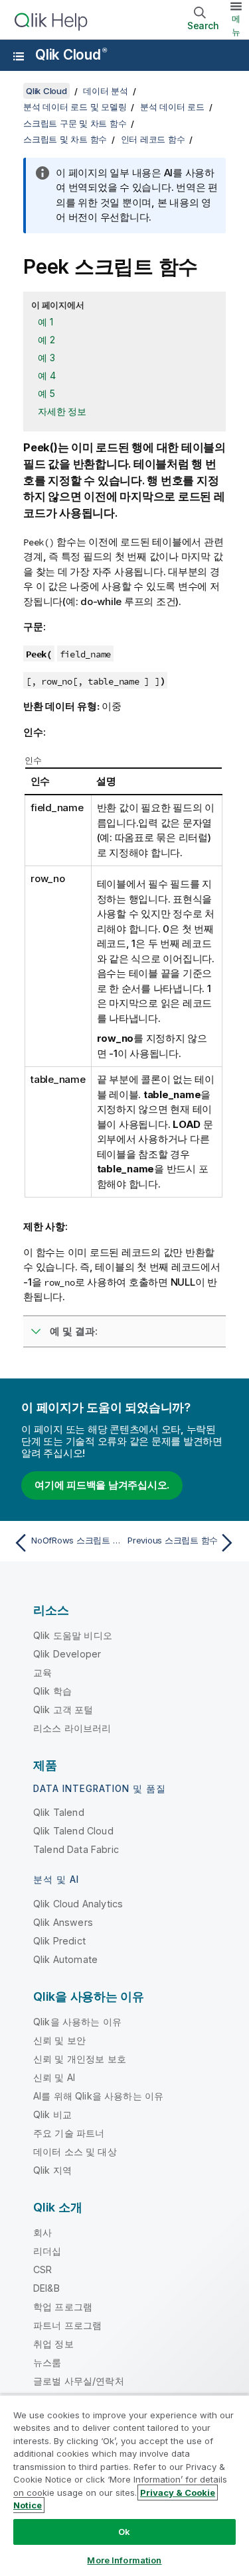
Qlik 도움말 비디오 (73, 1635)
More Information (124, 2560)
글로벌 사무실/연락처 (79, 2381)
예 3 (46, 358)
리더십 (47, 2251)
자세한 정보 (62, 411)
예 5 (46, 393)
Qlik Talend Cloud (73, 1831)
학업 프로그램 (63, 2307)
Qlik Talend (59, 1812)
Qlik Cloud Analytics (78, 1904)
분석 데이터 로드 (172, 107)
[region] (124, 2485)
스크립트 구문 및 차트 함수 (75, 123)
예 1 (45, 322)
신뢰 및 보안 (59, 2040)
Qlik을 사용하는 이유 (77, 2022)
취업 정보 (53, 2344)
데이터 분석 (106, 91)
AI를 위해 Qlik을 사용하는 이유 (98, 2096)
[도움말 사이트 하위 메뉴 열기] (19, 56)
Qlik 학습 (52, 1691)
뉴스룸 (47, 2362)
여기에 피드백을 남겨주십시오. (102, 1485)
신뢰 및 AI (54, 2077)
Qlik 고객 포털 (63, 1709)
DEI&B (46, 2288)
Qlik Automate (65, 1959)
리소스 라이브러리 (72, 1728)
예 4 (46, 375)
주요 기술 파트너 (69, 2133)
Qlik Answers (63, 1922)
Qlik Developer (67, 1654)
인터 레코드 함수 (153, 139)
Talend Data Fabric (76, 1849)
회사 (42, 2232)
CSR (42, 2269)
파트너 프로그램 (67, 2325)
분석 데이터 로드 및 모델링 (75, 107)
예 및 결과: (74, 1331)
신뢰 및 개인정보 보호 (80, 2059)
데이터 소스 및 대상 (75, 2152)
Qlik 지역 (52, 2170)
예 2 (46, 340)
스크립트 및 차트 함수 (65, 139)
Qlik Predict (59, 1941)
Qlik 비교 (52, 2114)
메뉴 (236, 25)
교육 (42, 1672)
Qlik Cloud (71, 55)
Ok (124, 2532)
